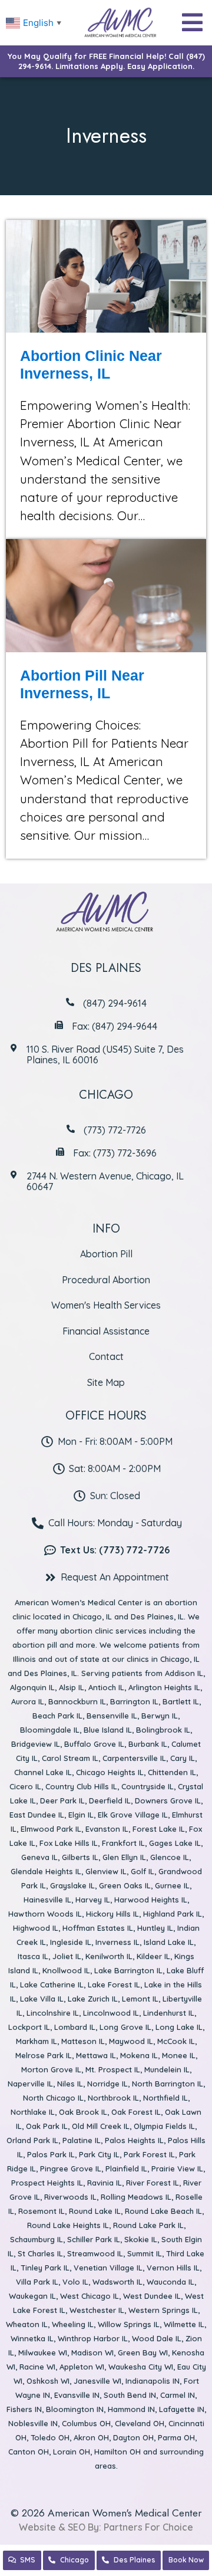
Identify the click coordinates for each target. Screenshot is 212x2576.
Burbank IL (148, 1744)
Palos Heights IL (134, 2140)
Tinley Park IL (45, 2268)
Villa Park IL (37, 2282)
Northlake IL (33, 2112)
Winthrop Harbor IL (93, 2338)
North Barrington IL (168, 2084)
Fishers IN (24, 2409)
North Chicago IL (53, 2098)
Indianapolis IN (153, 2381)
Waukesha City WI (141, 2367)
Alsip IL (72, 1687)
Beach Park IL (57, 1716)
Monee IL (179, 2055)
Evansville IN (77, 2395)
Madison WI (92, 2352)
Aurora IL (28, 1701)
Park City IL (99, 2154)
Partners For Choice (148, 2527)
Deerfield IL (110, 1800)
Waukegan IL (32, 2296)
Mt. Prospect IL (113, 2069)
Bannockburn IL (77, 1701)
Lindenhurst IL (169, 2013)
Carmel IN (178, 2395)
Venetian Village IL (108, 2268)
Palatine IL (82, 2140)
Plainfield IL (126, 2168)
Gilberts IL (80, 1857)
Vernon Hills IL (173, 2268)
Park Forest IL (149, 2154)
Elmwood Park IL (51, 1829)
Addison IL (184, 1673)
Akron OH (91, 2437)
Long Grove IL (125, 2027)
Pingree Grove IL (71, 2168)
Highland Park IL (173, 1914)
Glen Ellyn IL (124, 1857)
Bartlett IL (181, 1701)
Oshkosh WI (48, 2381)
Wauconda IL (170, 2282)
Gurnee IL (172, 1885)
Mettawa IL (96, 2055)
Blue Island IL (108, 1730)
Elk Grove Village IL (133, 1815)
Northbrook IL (113, 2098)
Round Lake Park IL (148, 2225)
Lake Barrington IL (128, 1970)
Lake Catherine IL (52, 1984)
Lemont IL (140, 1999)
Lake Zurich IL (93, 1999)
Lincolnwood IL (111, 2013)
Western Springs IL (163, 2310)
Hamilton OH (117, 2452)
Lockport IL (29, 2027)
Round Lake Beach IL (163, 2211)
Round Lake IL (95, 2211)
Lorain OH (72, 2452)
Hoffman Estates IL (98, 1928)
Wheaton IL (27, 2324)
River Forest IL (153, 2183)
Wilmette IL (184, 2324)
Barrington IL (134, 1701)
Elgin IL (81, 1815)
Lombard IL (75, 2027)
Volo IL (75, 2282)
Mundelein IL (167, 2069)
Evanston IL (107, 1829)
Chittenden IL (172, 1772)
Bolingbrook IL (163, 1730)
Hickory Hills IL (112, 1914)
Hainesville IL (47, 1900)
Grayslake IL (72, 1885)
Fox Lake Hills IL (69, 1843)
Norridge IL (107, 2084)
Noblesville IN (33, 2423)
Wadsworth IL (117, 2282)
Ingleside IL (71, 1942)
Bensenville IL (112, 1716)
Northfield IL (165, 2098)
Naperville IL (30, 2084)
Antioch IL (106, 1687)
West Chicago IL (90, 2296)
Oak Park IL (47, 2126)
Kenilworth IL (109, 1956)
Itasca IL (33, 1956)
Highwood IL (36, 1928)
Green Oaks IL (125, 1885)
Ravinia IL (105, 2183)
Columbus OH (86, 2423)
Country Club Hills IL (81, 1786)
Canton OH (29, 2452)
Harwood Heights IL (151, 1900)
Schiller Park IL (94, 2239)
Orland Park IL (32, 2140)
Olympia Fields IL (164, 2126)
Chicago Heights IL (110, 1772)
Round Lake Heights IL (68, 2225)
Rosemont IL (42, 2211)
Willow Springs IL (129, 2324)
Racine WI (37, 2367)
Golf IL (143, 1871)
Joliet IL (67, 1956)
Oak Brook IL (83, 2112)
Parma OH (176, 2437)
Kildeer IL (153, 1956)
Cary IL (183, 1758)
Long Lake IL (179, 2027)
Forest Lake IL (159, 1829)
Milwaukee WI (43, 2352)
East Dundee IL (37, 1815)
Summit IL (145, 2253)
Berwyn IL (160, 1716)
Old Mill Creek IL (101, 2126)
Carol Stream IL (70, 1758)
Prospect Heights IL (47, 2183)
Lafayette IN (182, 2409)
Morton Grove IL (51, 2069)
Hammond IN (131, 2409)
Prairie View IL (177, 2168)
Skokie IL (141, 2239)
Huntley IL (155, 1928)
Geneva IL (39, 1857)
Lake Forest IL (114, 1984)
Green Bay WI (143, 2352)
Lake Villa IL (42, 1999)
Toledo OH (50, 2437)
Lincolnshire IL (53, 2013)
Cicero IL (25, 1786)
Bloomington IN (75, 2409)
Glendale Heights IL (46, 1871)
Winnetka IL (32, 2338)
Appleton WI (82, 2367)
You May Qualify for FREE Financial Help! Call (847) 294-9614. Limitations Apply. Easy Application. (106, 61)
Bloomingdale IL (50, 1730)
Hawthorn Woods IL (45, 1914)
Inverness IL (117, 1942)
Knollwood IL (66, 1970)
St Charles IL (40, 2253)
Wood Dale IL (157, 2338)
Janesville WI (97, 2381)
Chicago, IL (92, 1616)
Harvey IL (93, 1900)
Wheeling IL (73, 2324)
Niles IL (70, 2084)
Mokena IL (139, 2055)
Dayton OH (133, 2437)
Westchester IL (97, 2310)
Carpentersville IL (134, 1758)
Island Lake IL (169, 1942)
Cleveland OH (140, 2423)
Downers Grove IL (168, 1800)
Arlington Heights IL (164, 1687)
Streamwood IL (95, 2253)
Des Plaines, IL (157, 1616)
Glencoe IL (170, 1857)
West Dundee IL (152, 2296)
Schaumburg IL (37, 2239)
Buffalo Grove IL (94, 1744)
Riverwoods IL (70, 2197)
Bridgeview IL (36, 1744)
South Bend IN (130, 2395)
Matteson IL (83, 2041)
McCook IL (176, 2041)
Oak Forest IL (136, 2112)
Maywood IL (131, 2041)
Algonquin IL (32, 1687)
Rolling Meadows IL (136, 2197)
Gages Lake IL (175, 1843)
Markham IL (37, 2041)
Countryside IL (148, 1786)
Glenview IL (106, 1871)
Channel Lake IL (43, 1772)
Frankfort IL (123, 1843)
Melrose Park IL (44, 2055)
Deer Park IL (62, 1800)
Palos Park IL (51, 2154)
